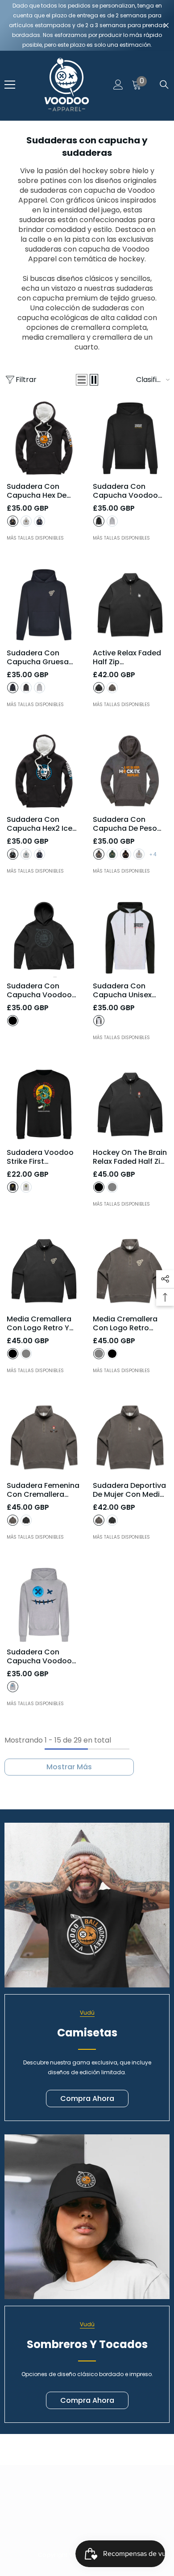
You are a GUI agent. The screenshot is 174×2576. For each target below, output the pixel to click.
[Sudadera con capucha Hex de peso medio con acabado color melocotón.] (44, 438)
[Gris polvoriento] (26, 521)
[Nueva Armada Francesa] (13, 688)
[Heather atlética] (13, 1687)
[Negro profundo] (99, 521)
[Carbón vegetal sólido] (26, 688)
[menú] (10, 85)
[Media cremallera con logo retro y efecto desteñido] (44, 1271)
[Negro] (13, 521)
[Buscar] (164, 85)
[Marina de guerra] (39, 521)
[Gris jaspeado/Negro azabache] (99, 1021)
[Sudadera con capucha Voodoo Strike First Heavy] (130, 438)
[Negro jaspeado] (99, 854)
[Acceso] (118, 85)
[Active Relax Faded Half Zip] (130, 605)
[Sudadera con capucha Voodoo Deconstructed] (44, 1604)
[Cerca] (166, 26)
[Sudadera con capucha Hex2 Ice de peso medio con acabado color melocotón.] (44, 771)
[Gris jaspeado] (112, 521)
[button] (82, 380)
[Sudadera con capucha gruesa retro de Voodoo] (44, 605)
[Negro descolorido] (99, 688)
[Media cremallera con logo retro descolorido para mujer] (130, 1271)
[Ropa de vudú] (87, 1905)
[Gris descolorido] (112, 688)
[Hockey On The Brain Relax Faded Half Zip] (130, 1104)
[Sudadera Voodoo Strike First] (44, 1104)
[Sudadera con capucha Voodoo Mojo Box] (44, 938)
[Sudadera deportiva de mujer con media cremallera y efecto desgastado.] (130, 1437)
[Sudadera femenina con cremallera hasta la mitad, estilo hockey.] (44, 1437)
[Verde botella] (112, 854)
